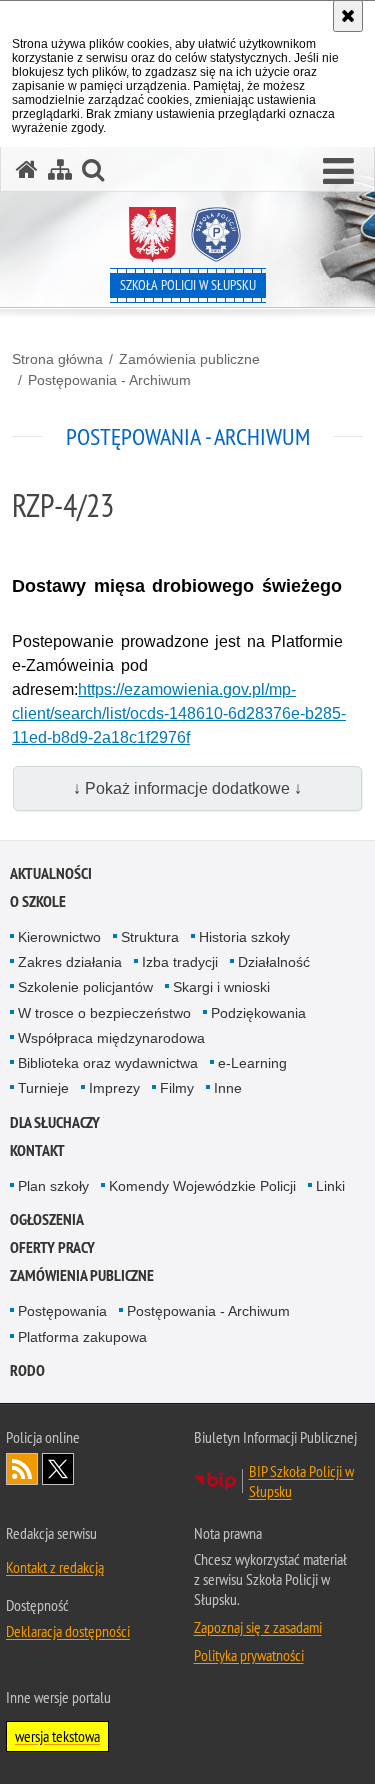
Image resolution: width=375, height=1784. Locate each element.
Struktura (150, 937)
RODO (27, 1370)
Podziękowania (258, 1013)
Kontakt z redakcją (55, 1567)
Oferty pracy (52, 1247)
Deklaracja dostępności (68, 1631)
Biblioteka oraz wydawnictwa (108, 1063)
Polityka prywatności (249, 1655)
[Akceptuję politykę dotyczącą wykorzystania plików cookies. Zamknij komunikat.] (348, 16)
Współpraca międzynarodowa (111, 1038)
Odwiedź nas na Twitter (58, 1469)
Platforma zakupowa (82, 1337)
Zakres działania (70, 962)
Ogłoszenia (47, 1219)
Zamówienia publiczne (189, 359)
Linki (330, 1186)
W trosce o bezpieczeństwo (104, 1013)
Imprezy (114, 1088)
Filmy (177, 1088)
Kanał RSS (22, 1469)
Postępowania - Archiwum (109, 380)
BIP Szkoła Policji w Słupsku (301, 1481)
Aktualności (51, 873)
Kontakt (37, 1150)
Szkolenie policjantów (85, 987)
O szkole (38, 901)
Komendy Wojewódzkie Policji (202, 1186)
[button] (338, 172)
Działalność (274, 962)
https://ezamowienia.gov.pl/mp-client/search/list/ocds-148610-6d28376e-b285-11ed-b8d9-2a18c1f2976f (179, 713)
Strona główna (57, 359)
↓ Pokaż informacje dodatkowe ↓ (187, 788)
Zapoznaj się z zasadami (258, 1627)
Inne (228, 1088)
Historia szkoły (244, 937)
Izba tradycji (180, 962)
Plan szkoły (53, 1186)
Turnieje (43, 1088)
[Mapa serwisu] (60, 169)
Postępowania (62, 1311)
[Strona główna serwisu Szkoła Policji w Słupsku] (27, 169)
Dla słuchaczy (55, 1122)
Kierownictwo (59, 937)
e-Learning (252, 1063)
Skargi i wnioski (221, 987)
